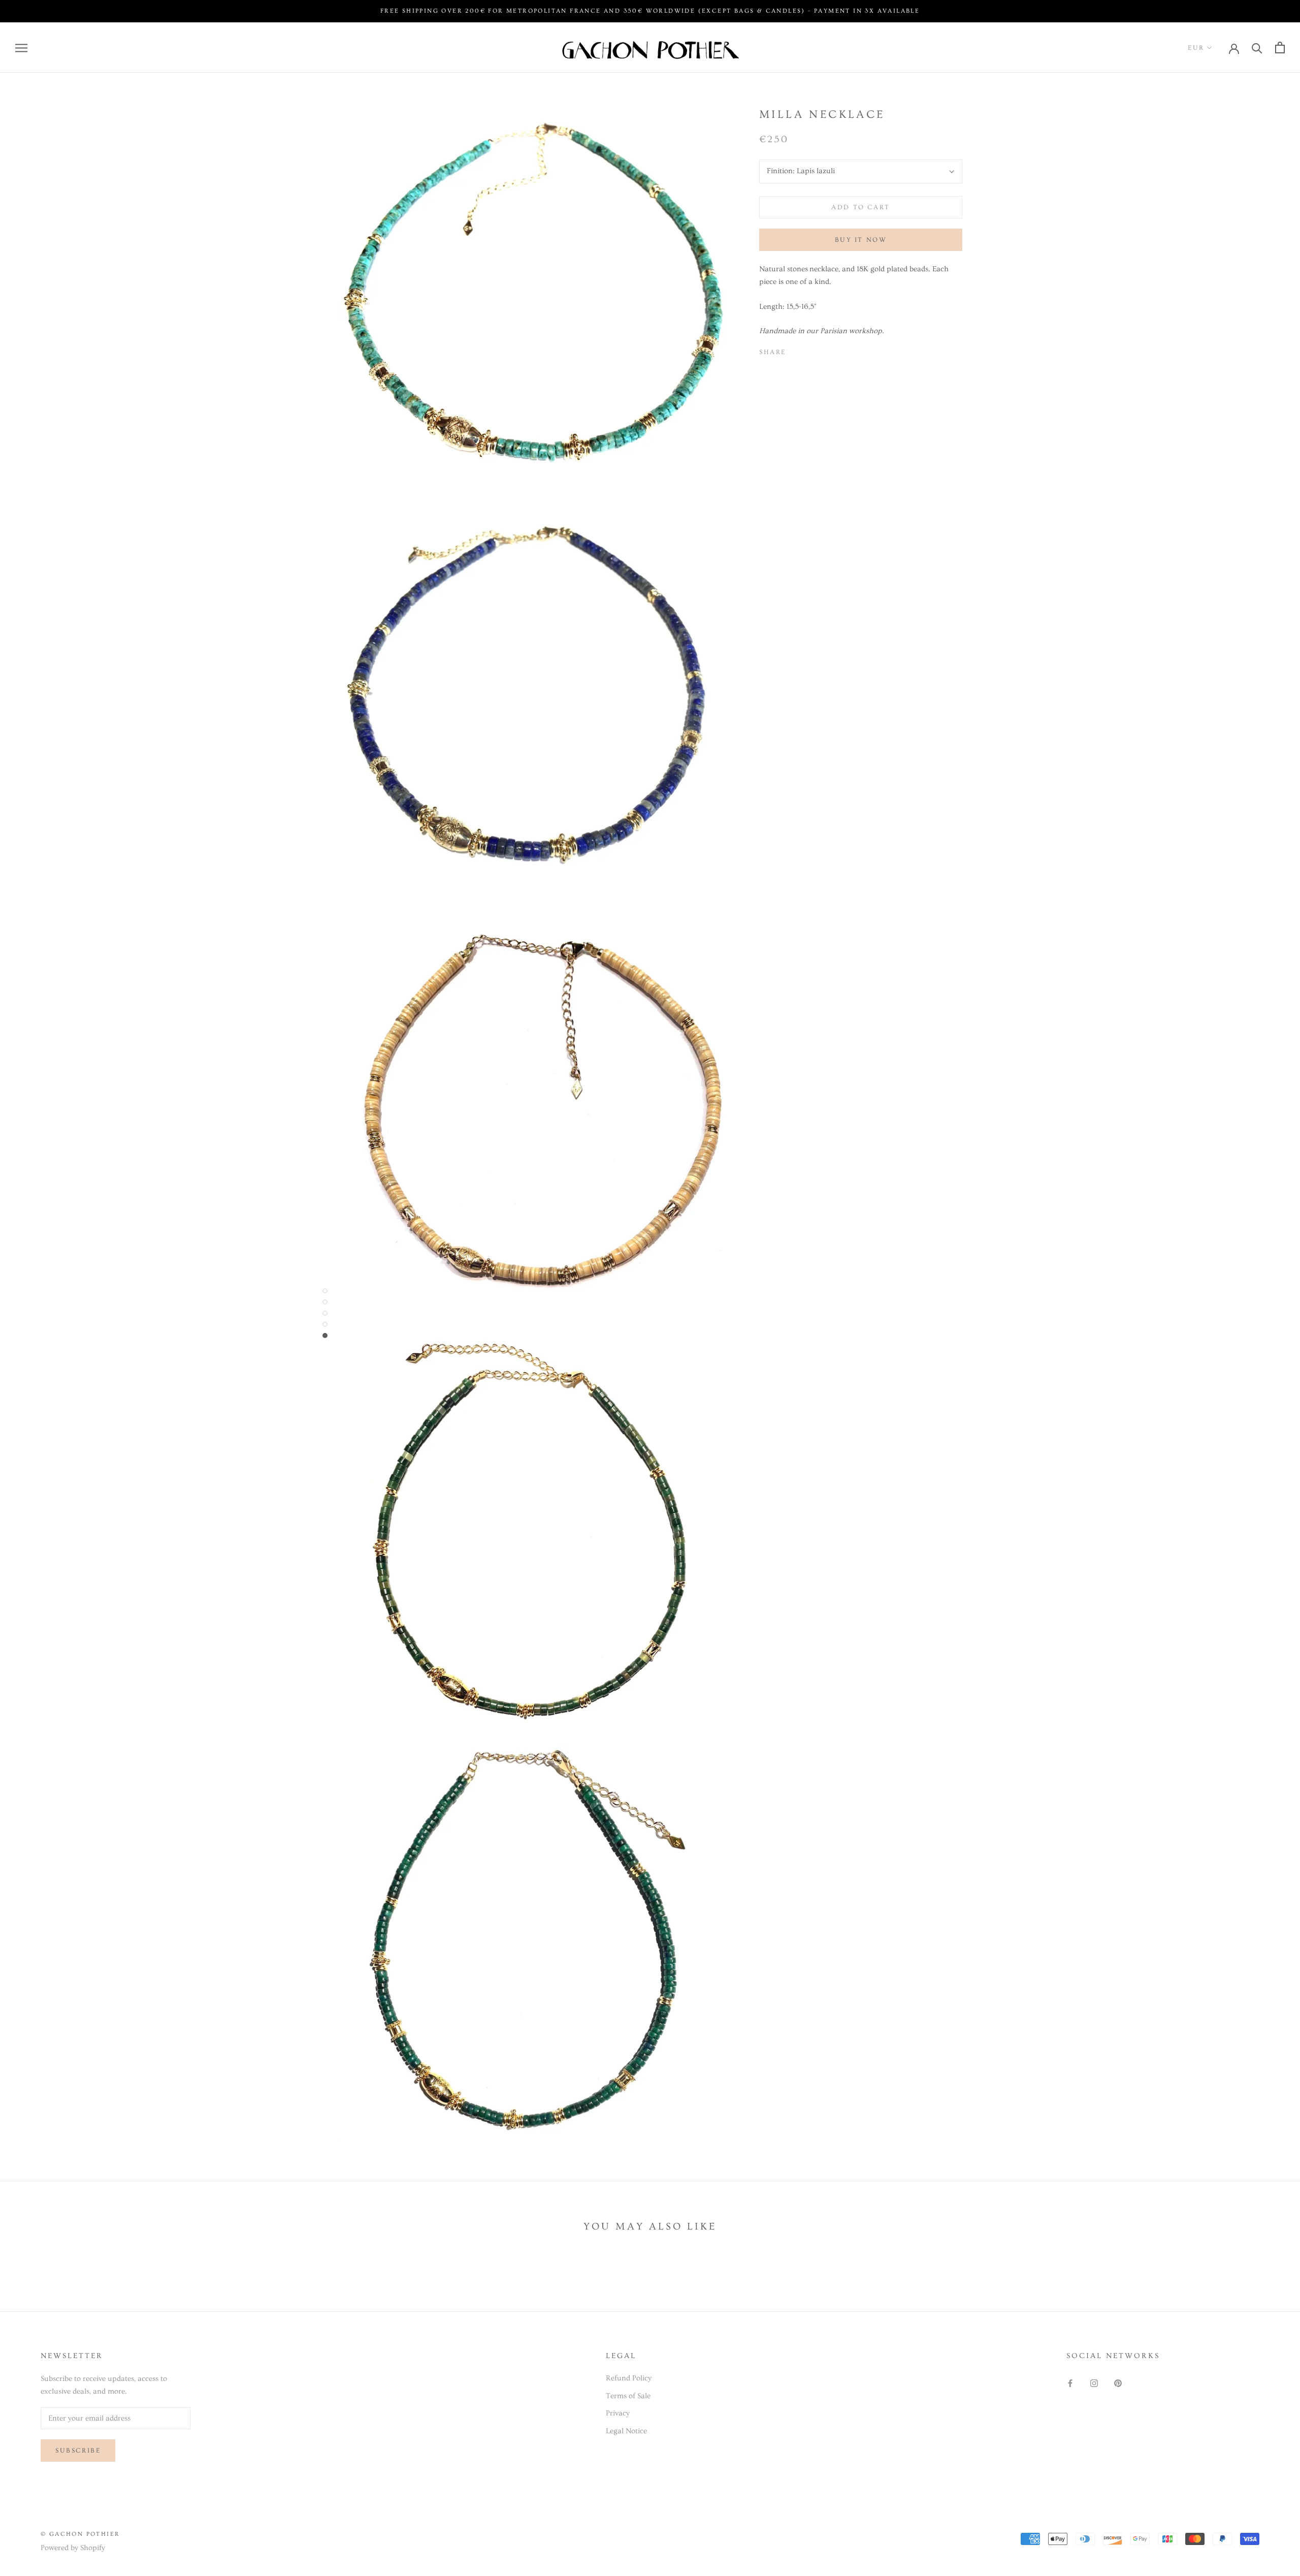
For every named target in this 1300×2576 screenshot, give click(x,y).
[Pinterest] (822, 350)
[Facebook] (796, 350)
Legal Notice (626, 2431)
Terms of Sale (628, 2396)
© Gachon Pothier (80, 2534)
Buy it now (861, 240)
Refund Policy (629, 2378)
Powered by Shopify (73, 2548)
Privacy (618, 2413)
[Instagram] (1094, 2382)
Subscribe (78, 2451)
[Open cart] (1280, 47)
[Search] (1257, 47)
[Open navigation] (21, 47)
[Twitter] (809, 350)
